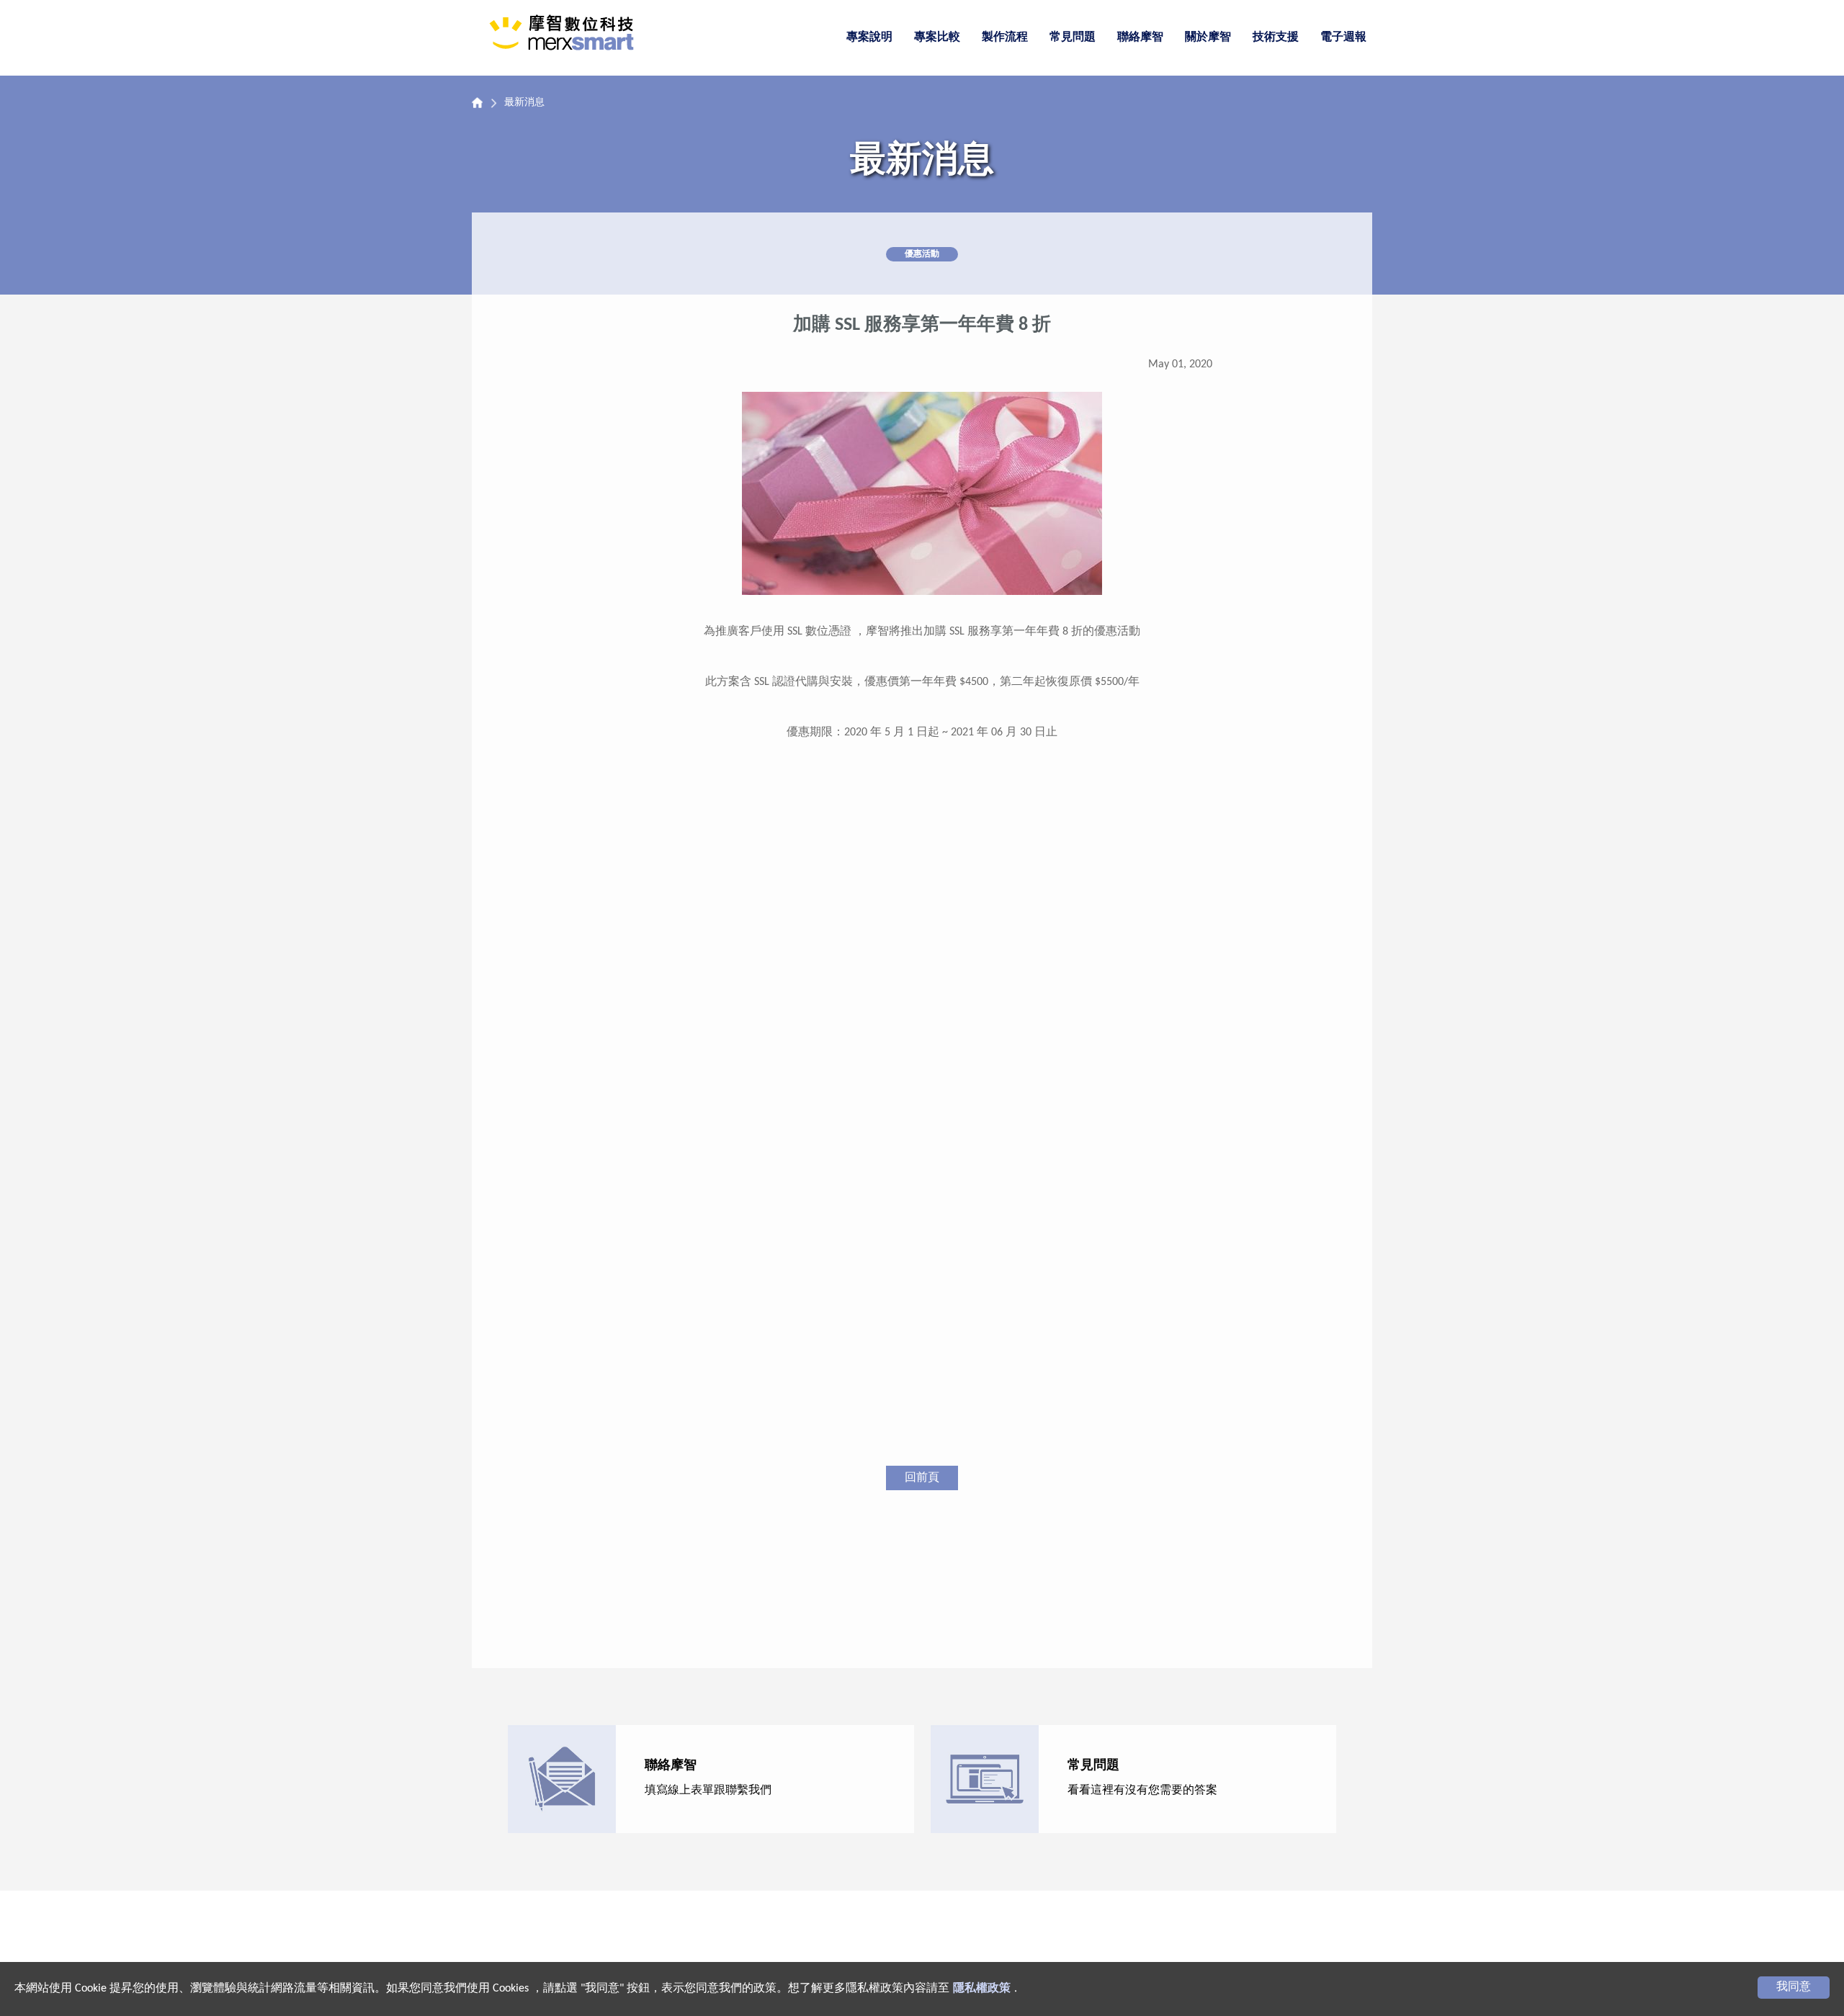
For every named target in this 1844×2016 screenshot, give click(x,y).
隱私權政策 (982, 1989)
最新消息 (524, 103)
